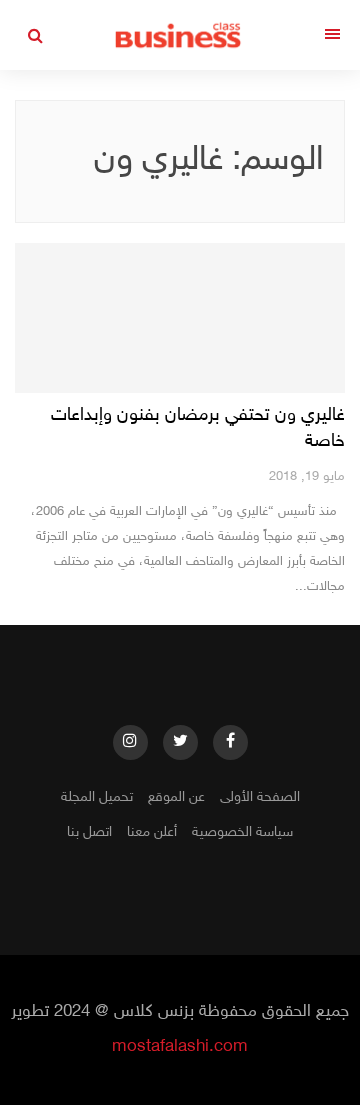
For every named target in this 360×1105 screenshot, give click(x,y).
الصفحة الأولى (260, 797)
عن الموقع (176, 797)
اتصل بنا (89, 832)
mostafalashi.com (180, 1047)
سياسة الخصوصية (242, 832)
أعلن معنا (152, 832)
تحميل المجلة (97, 797)
